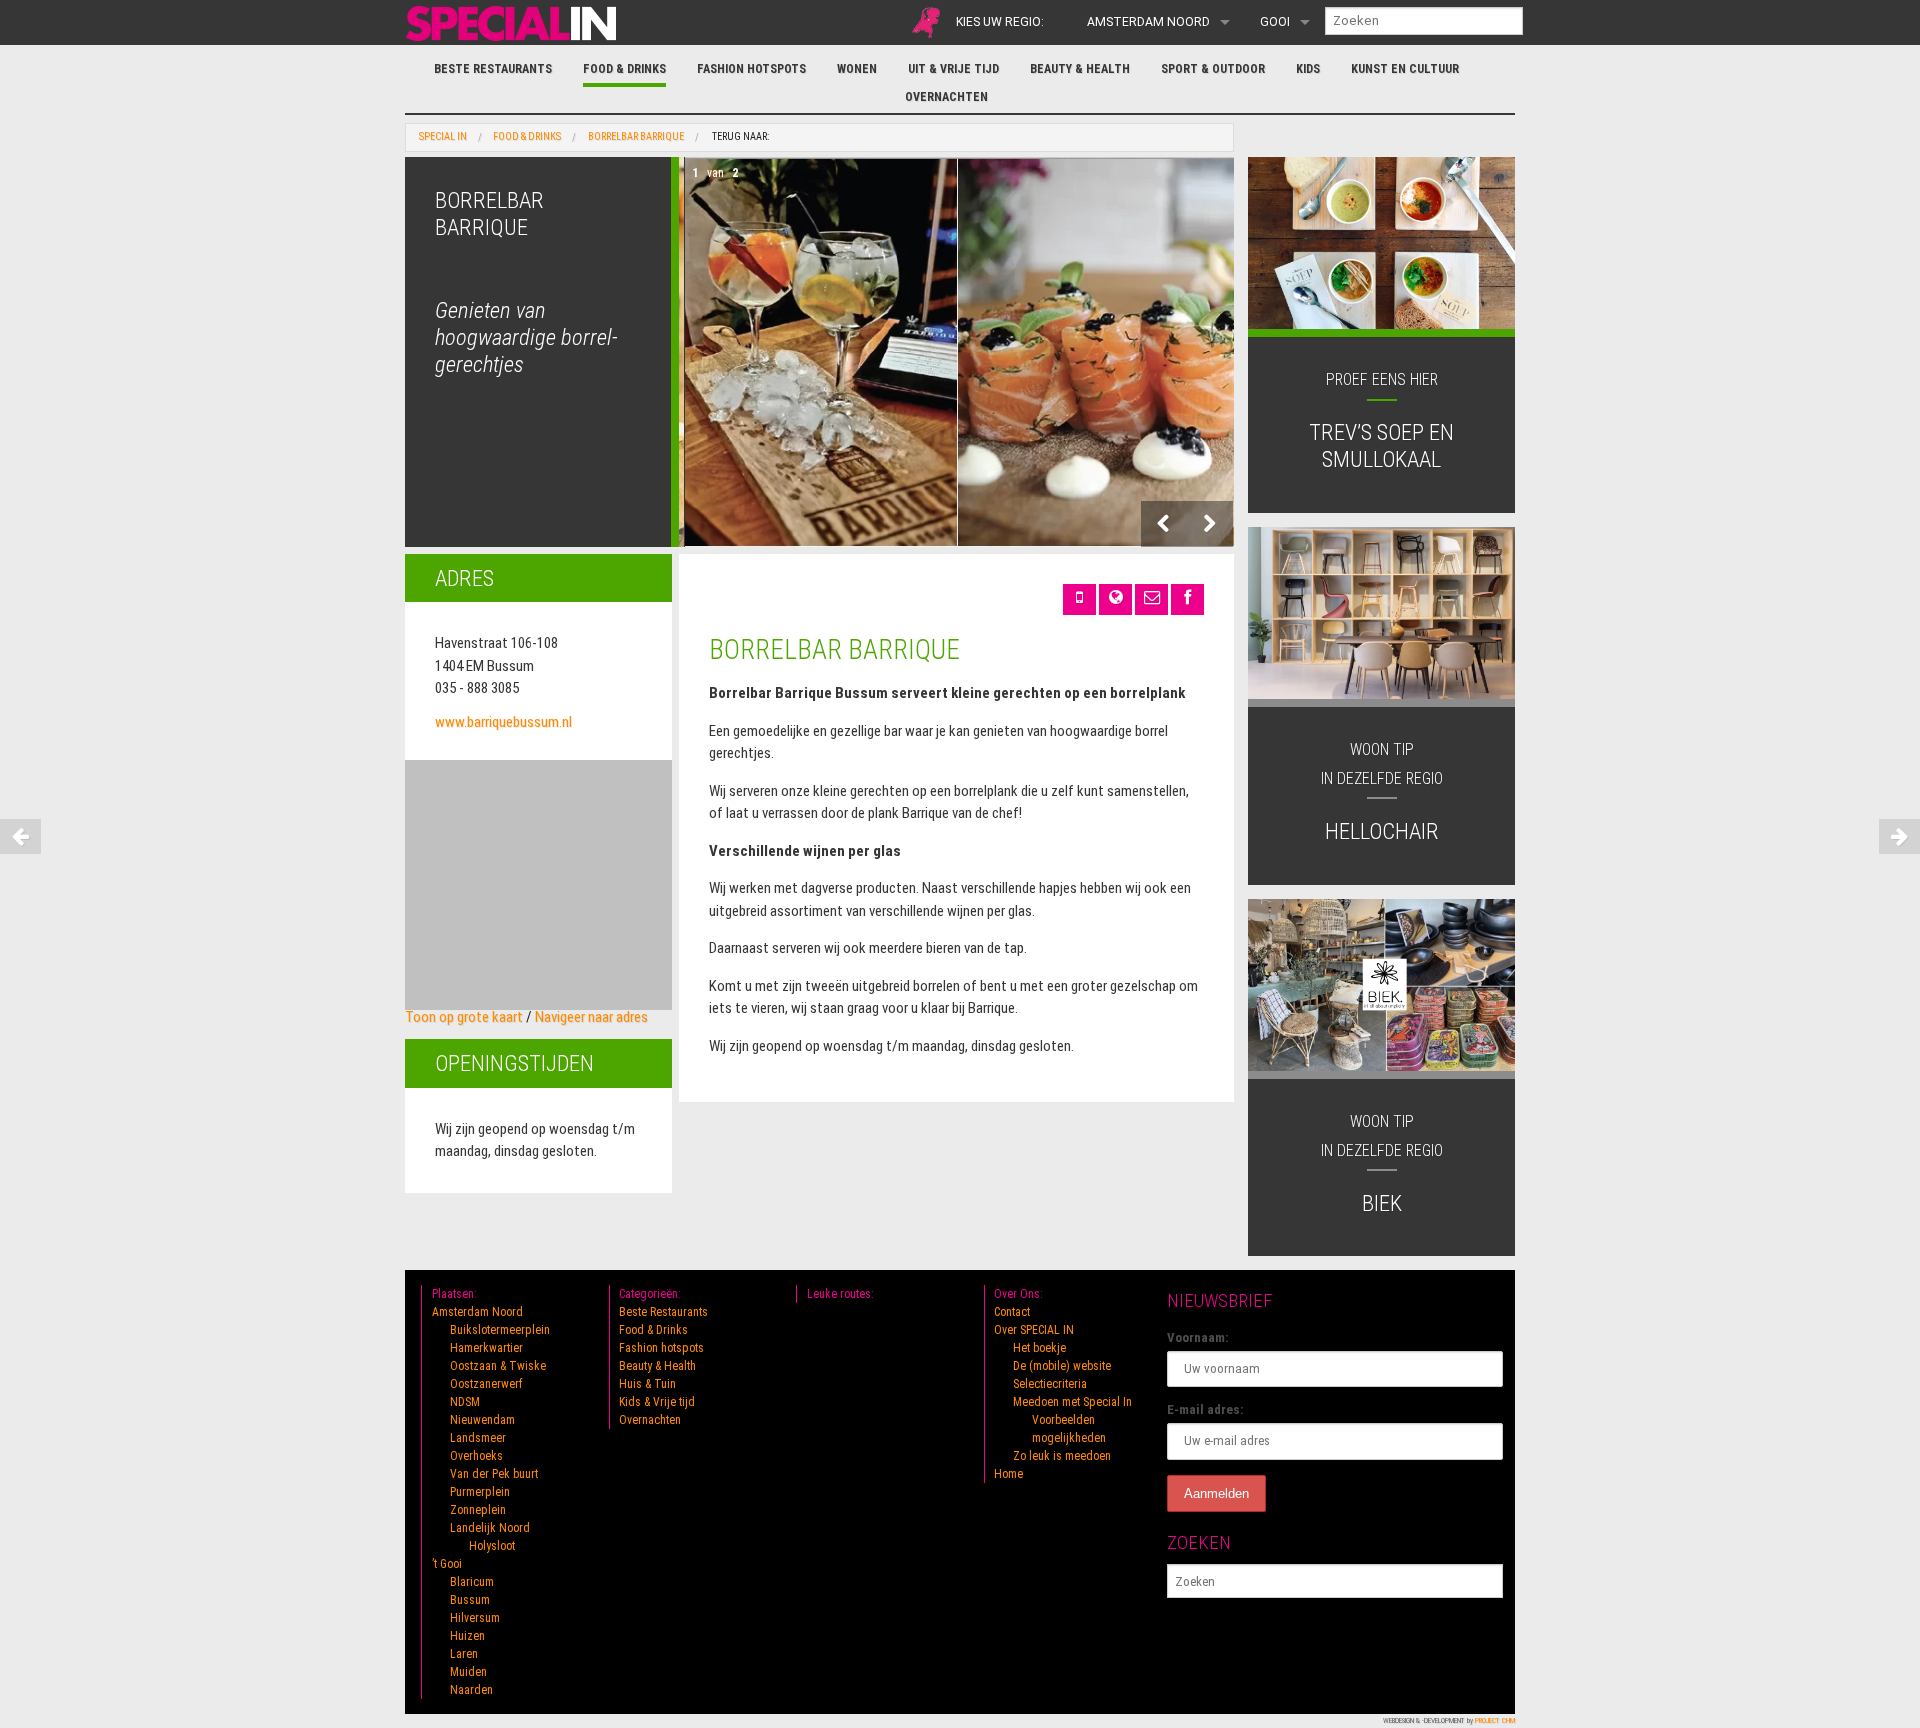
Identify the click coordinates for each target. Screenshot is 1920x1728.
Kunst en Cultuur (1405, 69)
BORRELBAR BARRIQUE (636, 137)
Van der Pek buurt (494, 1474)
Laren (464, 1654)
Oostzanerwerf (486, 1384)
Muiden (468, 1672)
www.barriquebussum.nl (503, 722)
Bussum (470, 1600)
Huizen (467, 1636)
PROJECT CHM (1495, 1720)
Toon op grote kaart (464, 1017)
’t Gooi (447, 1564)
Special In (443, 137)
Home (1008, 1474)
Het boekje (1039, 1348)
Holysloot (492, 1546)
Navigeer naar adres (591, 1017)
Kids (1308, 69)
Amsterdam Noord (1148, 22)
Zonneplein (478, 1510)
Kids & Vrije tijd (657, 1402)
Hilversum (475, 1618)
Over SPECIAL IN (1034, 1330)
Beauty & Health (1080, 69)
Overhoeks (476, 1456)
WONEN (857, 69)
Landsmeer (478, 1438)
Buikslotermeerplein (500, 1330)
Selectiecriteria (1050, 1384)
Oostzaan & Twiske (498, 1366)
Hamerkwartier (486, 1348)
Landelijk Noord (490, 1528)
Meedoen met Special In (1072, 1402)
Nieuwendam (482, 1420)
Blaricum (472, 1582)
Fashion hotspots (751, 69)
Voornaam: (1198, 1337)
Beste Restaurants (493, 69)
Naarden (471, 1690)
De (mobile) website (1062, 1366)
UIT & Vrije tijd (953, 69)
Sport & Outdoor (1213, 69)
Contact (1012, 1312)
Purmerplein (480, 1492)
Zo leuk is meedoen (1062, 1456)
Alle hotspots (926, 22)
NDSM (465, 1402)
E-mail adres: (1205, 1409)
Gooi (1275, 22)
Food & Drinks (624, 69)
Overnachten (946, 97)
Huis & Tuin (647, 1384)
